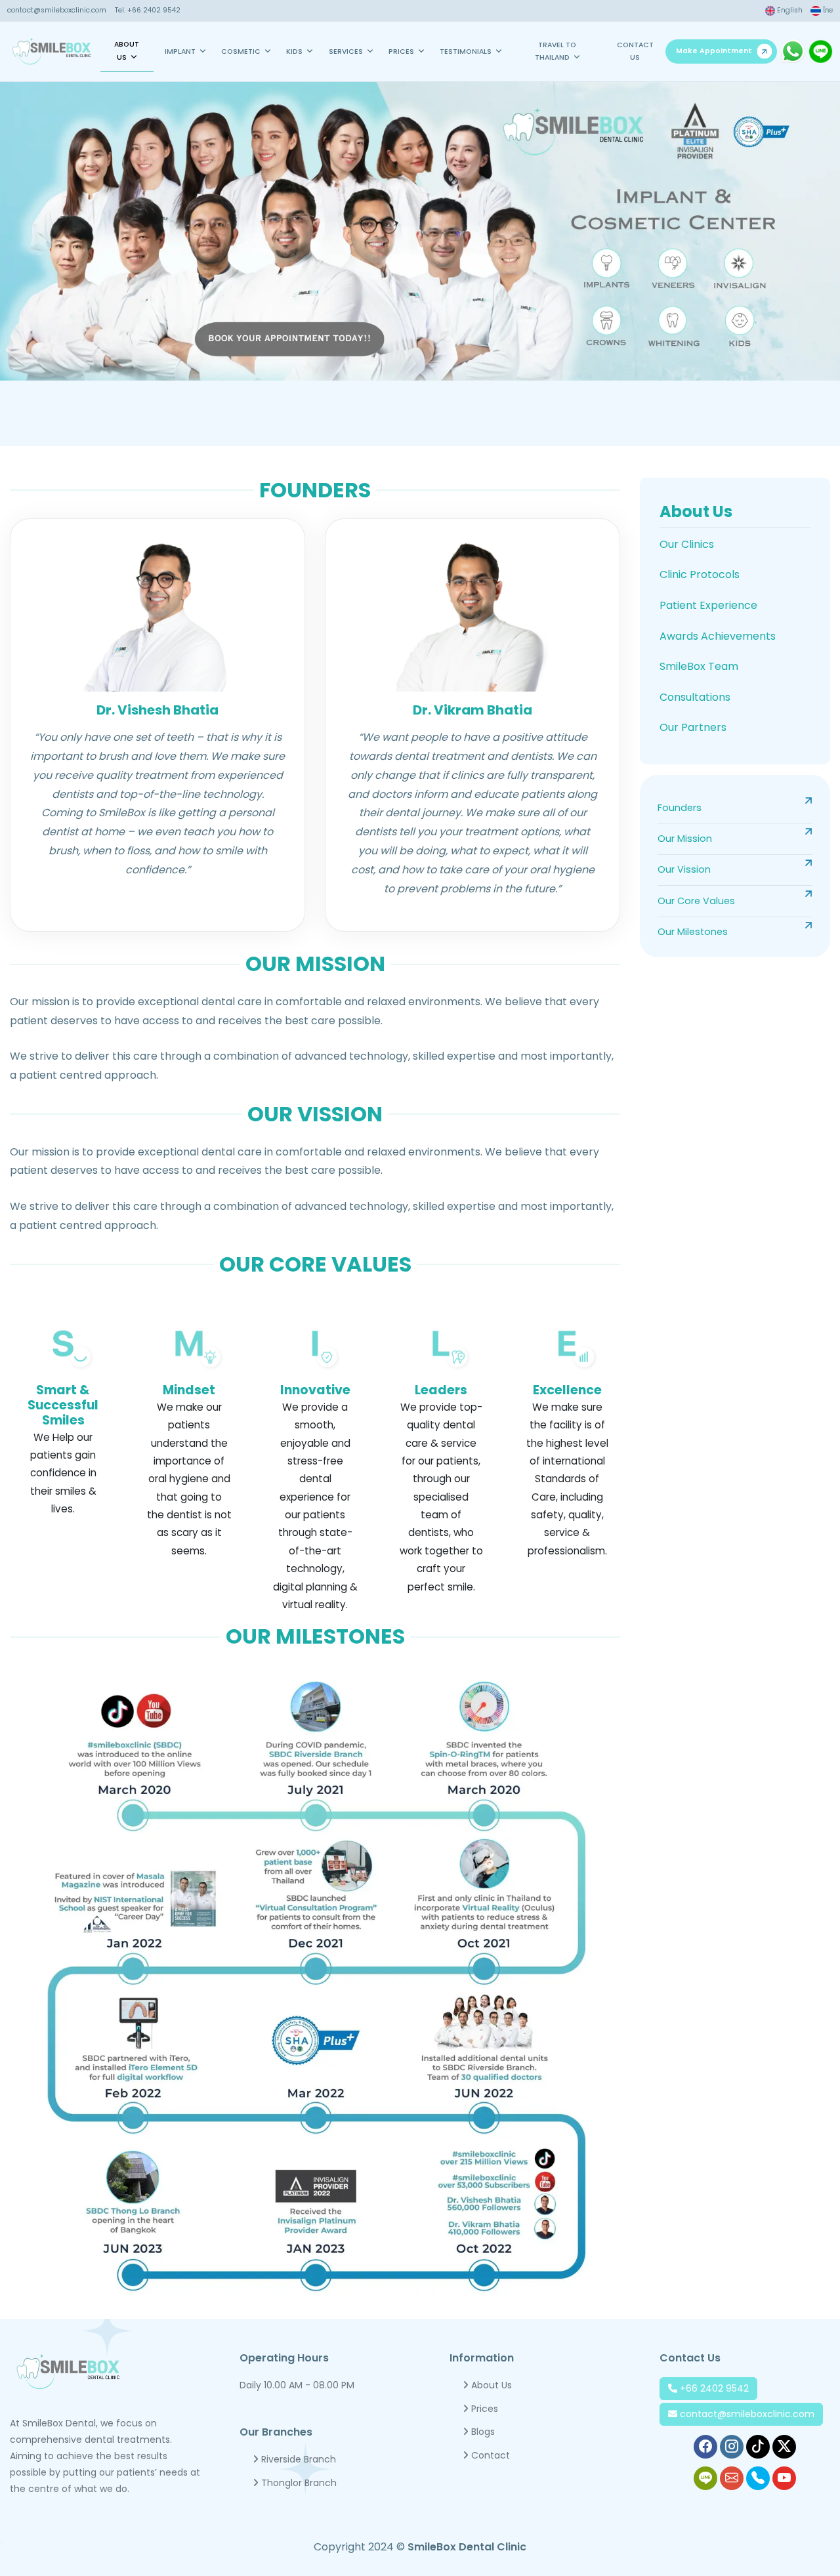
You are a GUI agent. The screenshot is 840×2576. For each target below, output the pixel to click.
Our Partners (693, 727)
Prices (483, 2409)
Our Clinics (687, 544)
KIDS (294, 52)
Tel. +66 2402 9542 (148, 10)
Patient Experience (708, 605)
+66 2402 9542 (713, 2388)
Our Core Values (696, 901)
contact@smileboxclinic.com (57, 10)
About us (490, 2385)
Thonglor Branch (298, 2483)
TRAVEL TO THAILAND (556, 51)
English (789, 10)
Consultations (695, 697)
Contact (489, 2455)
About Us (696, 511)
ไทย (827, 10)
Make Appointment (714, 51)
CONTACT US (635, 51)
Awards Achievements (718, 636)
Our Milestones (693, 932)
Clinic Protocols (700, 574)
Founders (680, 808)
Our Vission (684, 869)
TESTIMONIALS (466, 52)
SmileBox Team (699, 666)
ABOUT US (127, 51)
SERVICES (346, 52)
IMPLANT (180, 52)
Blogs (482, 2432)
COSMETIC (241, 52)
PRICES (401, 52)
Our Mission (685, 839)
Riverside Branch (297, 2459)
